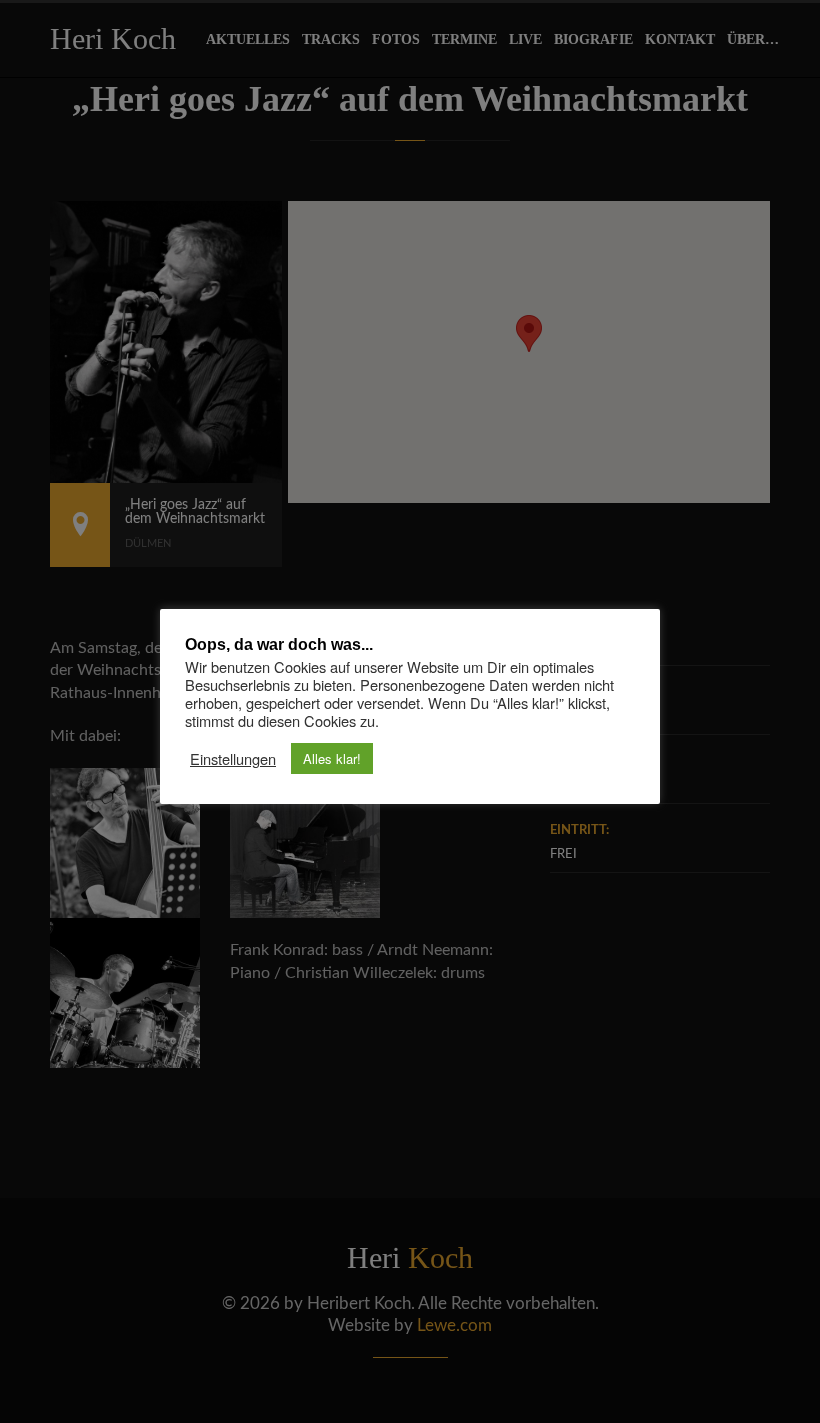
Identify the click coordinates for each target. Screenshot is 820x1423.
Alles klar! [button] (332, 758)
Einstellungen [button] (233, 759)
